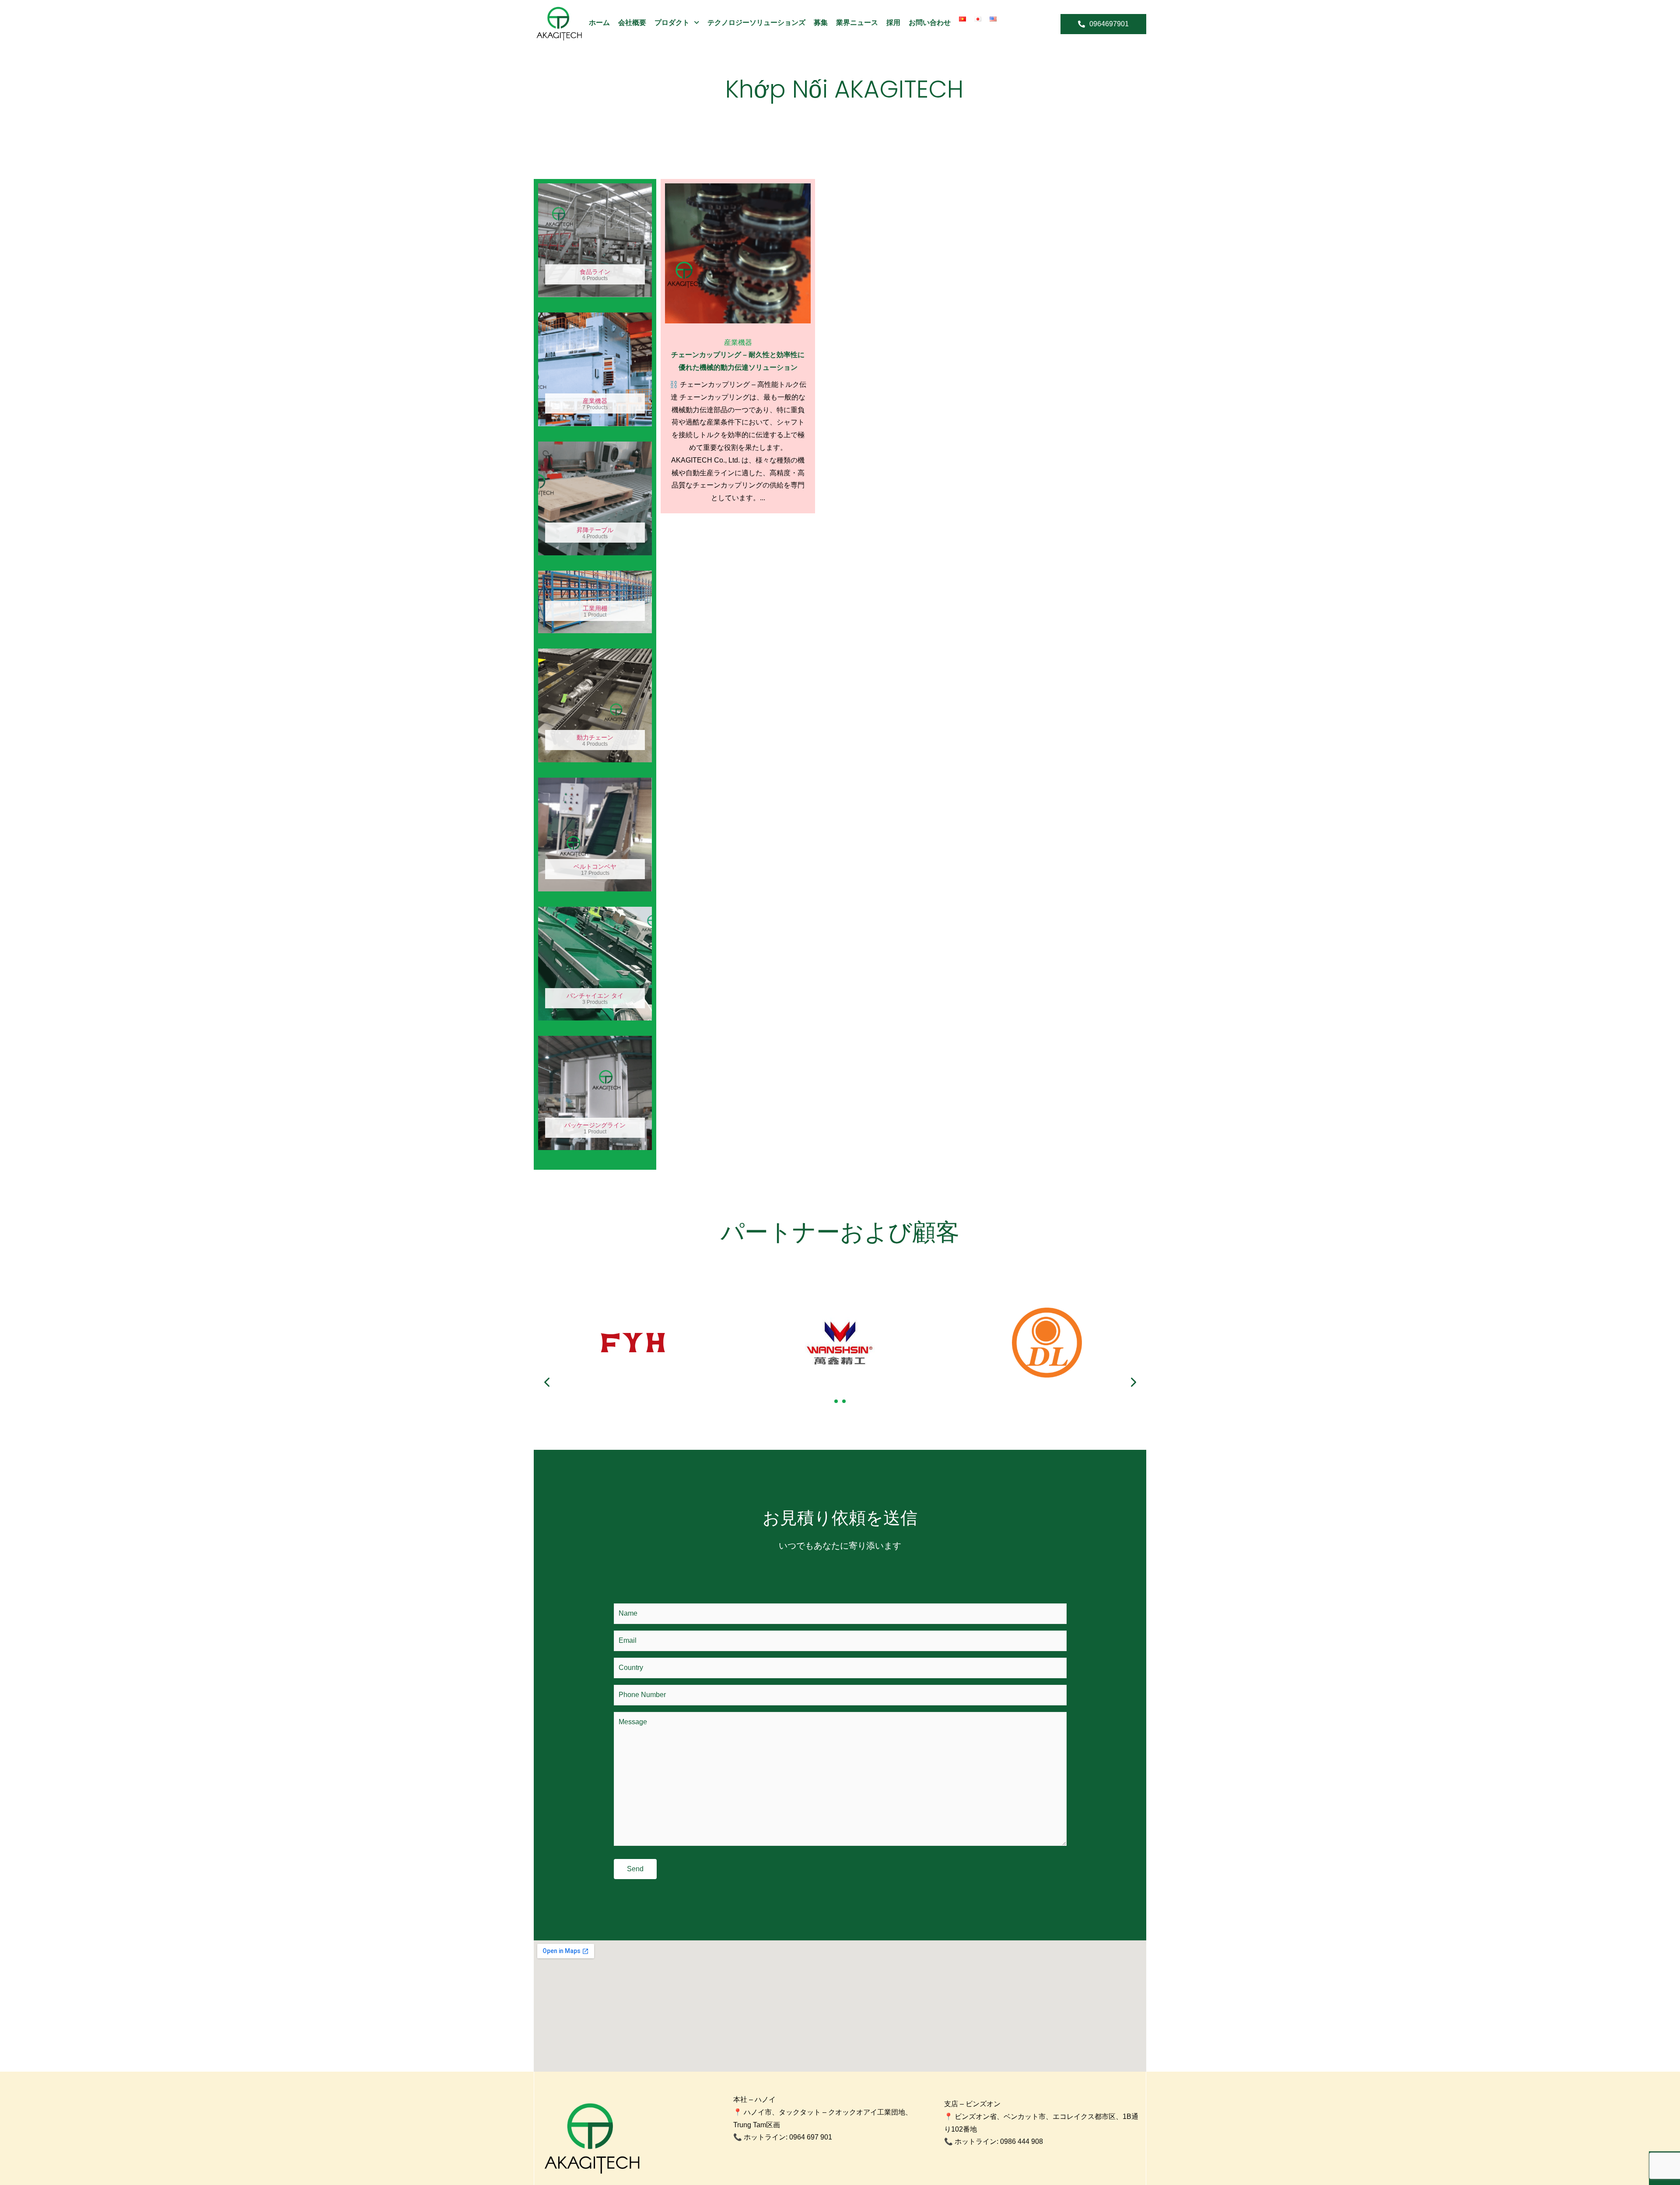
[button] (836, 1401)
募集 (821, 23)
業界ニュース (857, 23)
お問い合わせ (930, 23)
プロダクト (672, 23)
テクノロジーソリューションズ (756, 23)
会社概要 (632, 23)
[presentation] (547, 1382)
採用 (893, 23)
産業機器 (738, 342)
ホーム (599, 23)
